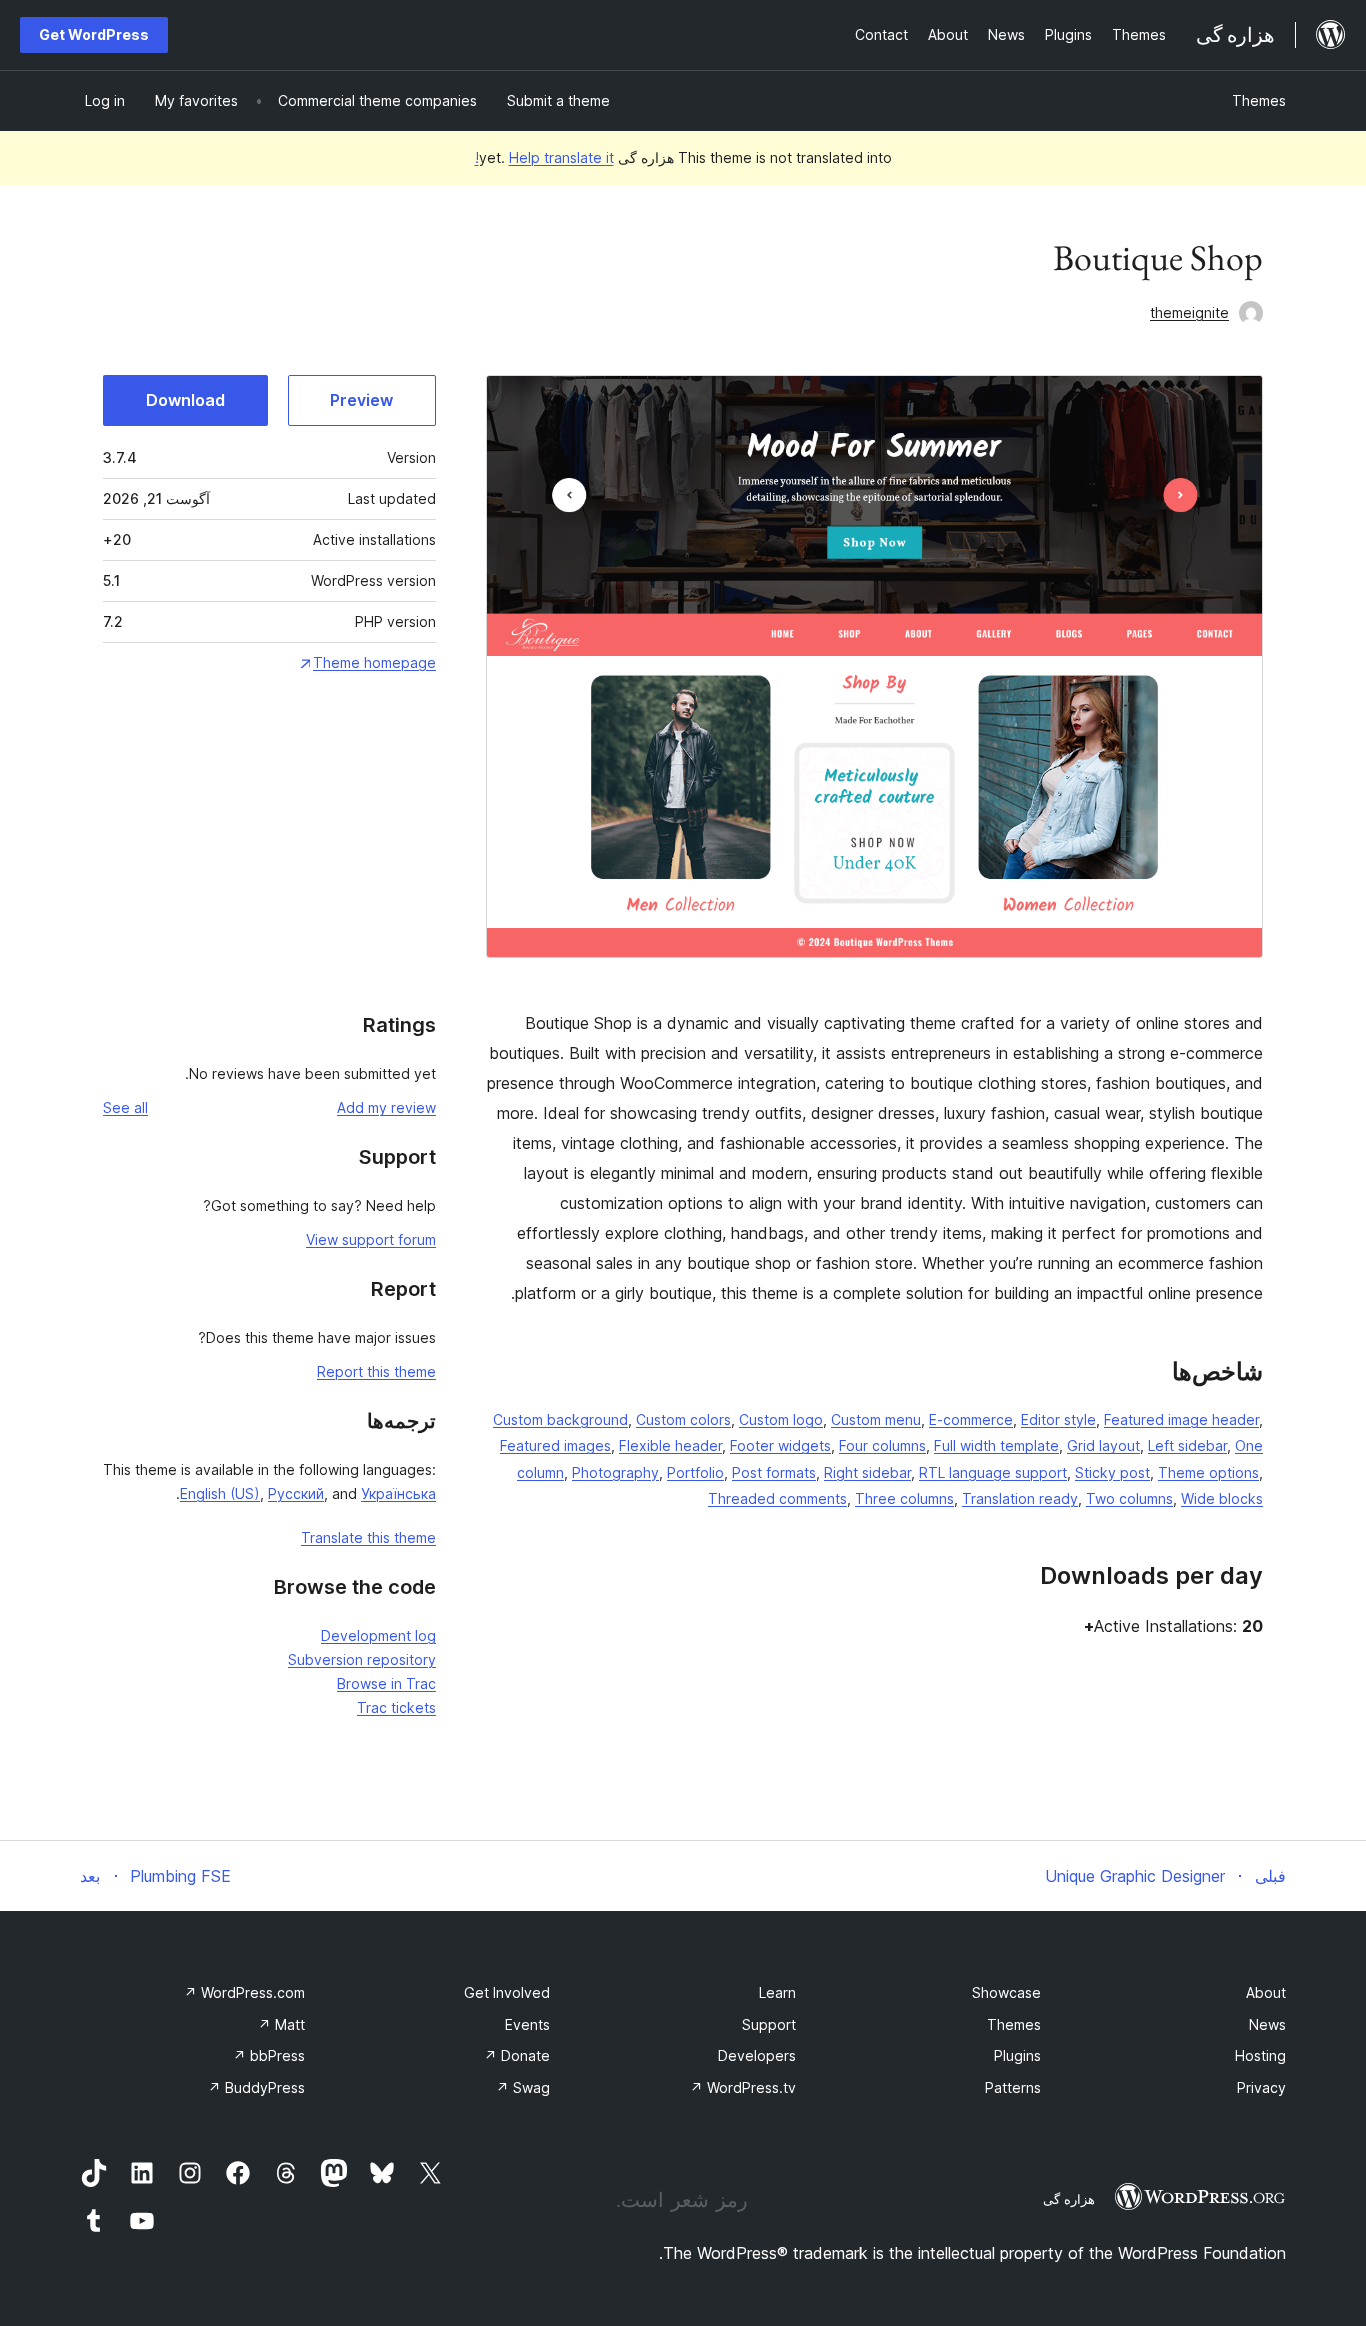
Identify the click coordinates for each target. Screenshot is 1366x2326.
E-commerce (971, 1419)
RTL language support (993, 1472)
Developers (757, 2055)
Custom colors (683, 1419)
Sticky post (1112, 1472)
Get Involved (507, 1992)
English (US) (220, 1493)
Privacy (1261, 2087)
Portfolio (695, 1472)
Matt (281, 2024)
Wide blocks (1222, 1498)
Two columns (1129, 1498)
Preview (361, 400)
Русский (296, 1493)
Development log (378, 1635)
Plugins (1017, 2055)
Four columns (882, 1445)
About (1266, 1992)
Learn (777, 1992)
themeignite (1189, 312)
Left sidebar (1187, 1445)
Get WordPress (94, 34)
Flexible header (670, 1445)
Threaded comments (777, 1498)
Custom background (560, 1419)
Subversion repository (362, 1659)
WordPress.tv (743, 2087)
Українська (398, 1493)
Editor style (1058, 1419)
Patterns (1013, 2087)
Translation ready (1020, 1498)
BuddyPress (256, 2087)
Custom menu (876, 1419)
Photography (615, 1472)
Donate (517, 2055)
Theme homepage (374, 662)
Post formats (774, 1472)
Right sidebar (867, 1472)
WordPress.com (244, 1992)
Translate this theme (368, 1537)
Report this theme (376, 1371)
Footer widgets (780, 1445)
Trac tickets (396, 1707)
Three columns (904, 1498)
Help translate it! (544, 157)
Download (185, 400)
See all (125, 1107)
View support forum (371, 1239)
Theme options (1208, 1472)
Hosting (1260, 2055)
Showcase (1006, 1992)
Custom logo (781, 1419)
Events (527, 2024)
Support (769, 2024)
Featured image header (1181, 1419)
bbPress (269, 2055)
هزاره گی (1069, 2199)
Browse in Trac (386, 1683)
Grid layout (1103, 1445)
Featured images (555, 1445)
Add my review (386, 1107)
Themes (1259, 100)
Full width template (996, 1445)
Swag (523, 2087)
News (1267, 2024)
